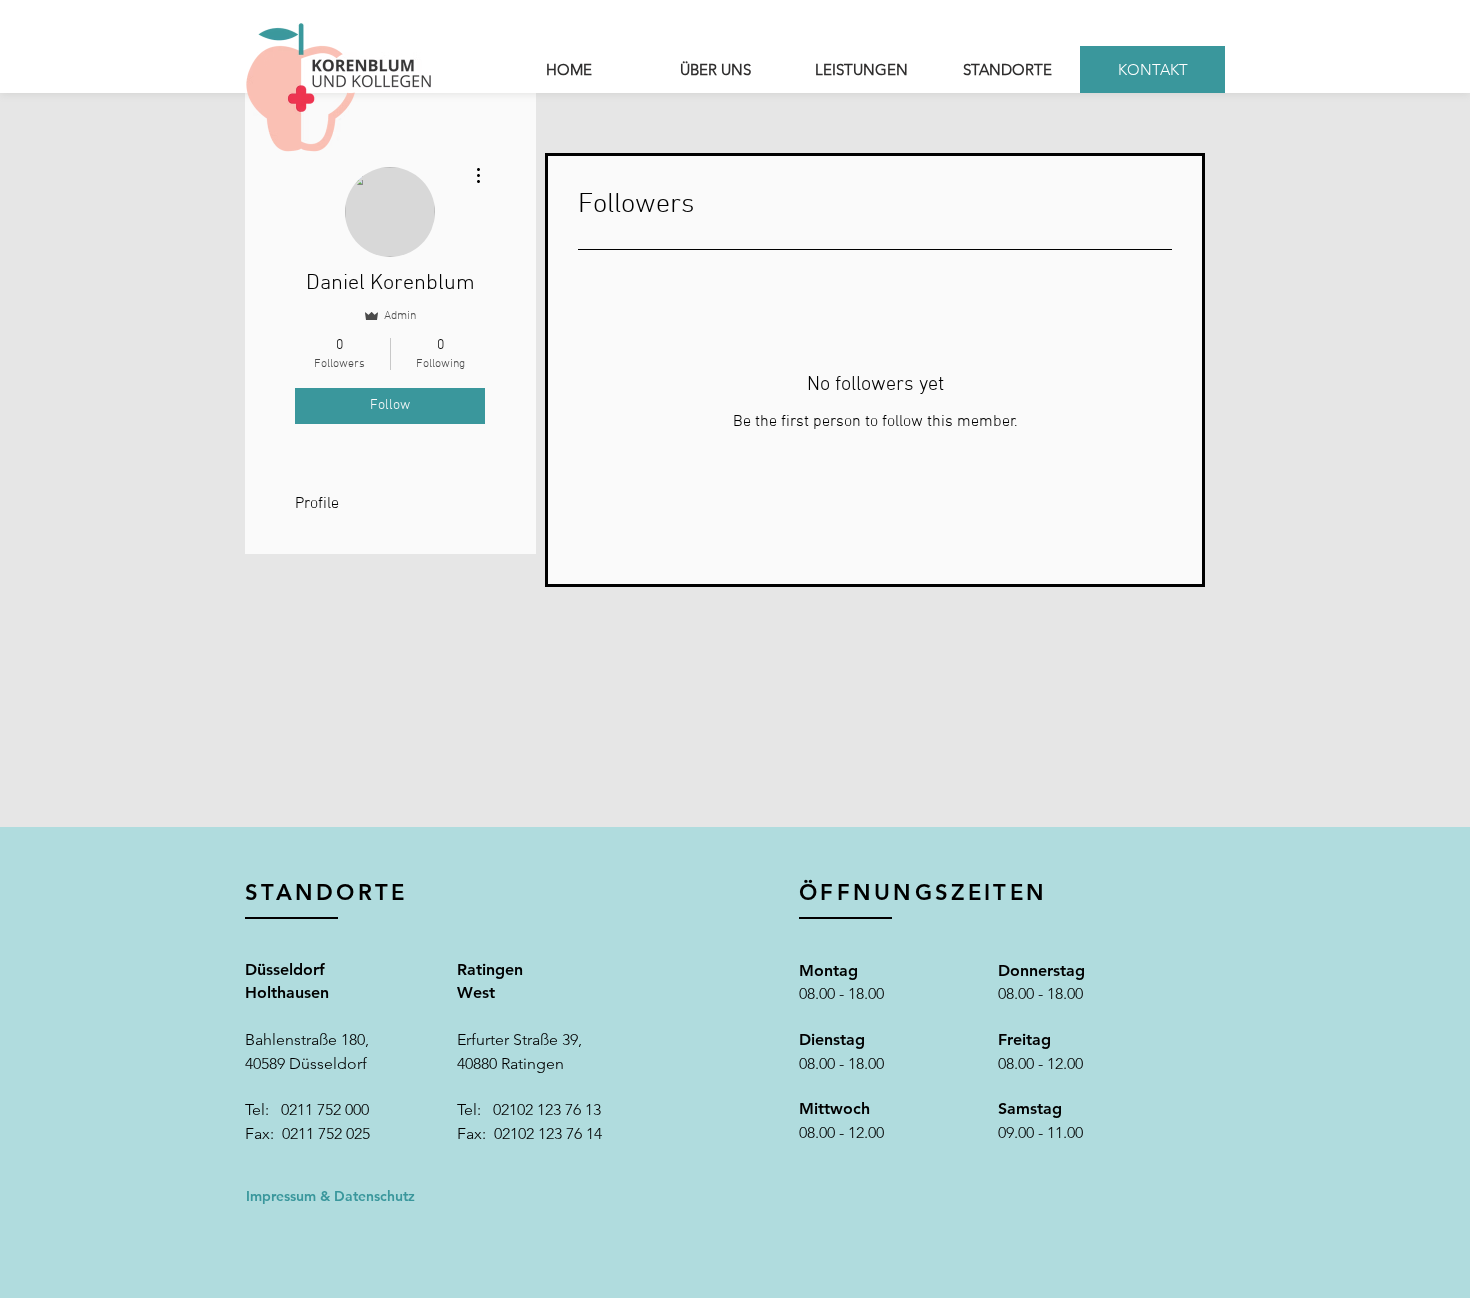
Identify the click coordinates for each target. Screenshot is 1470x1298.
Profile (317, 504)
